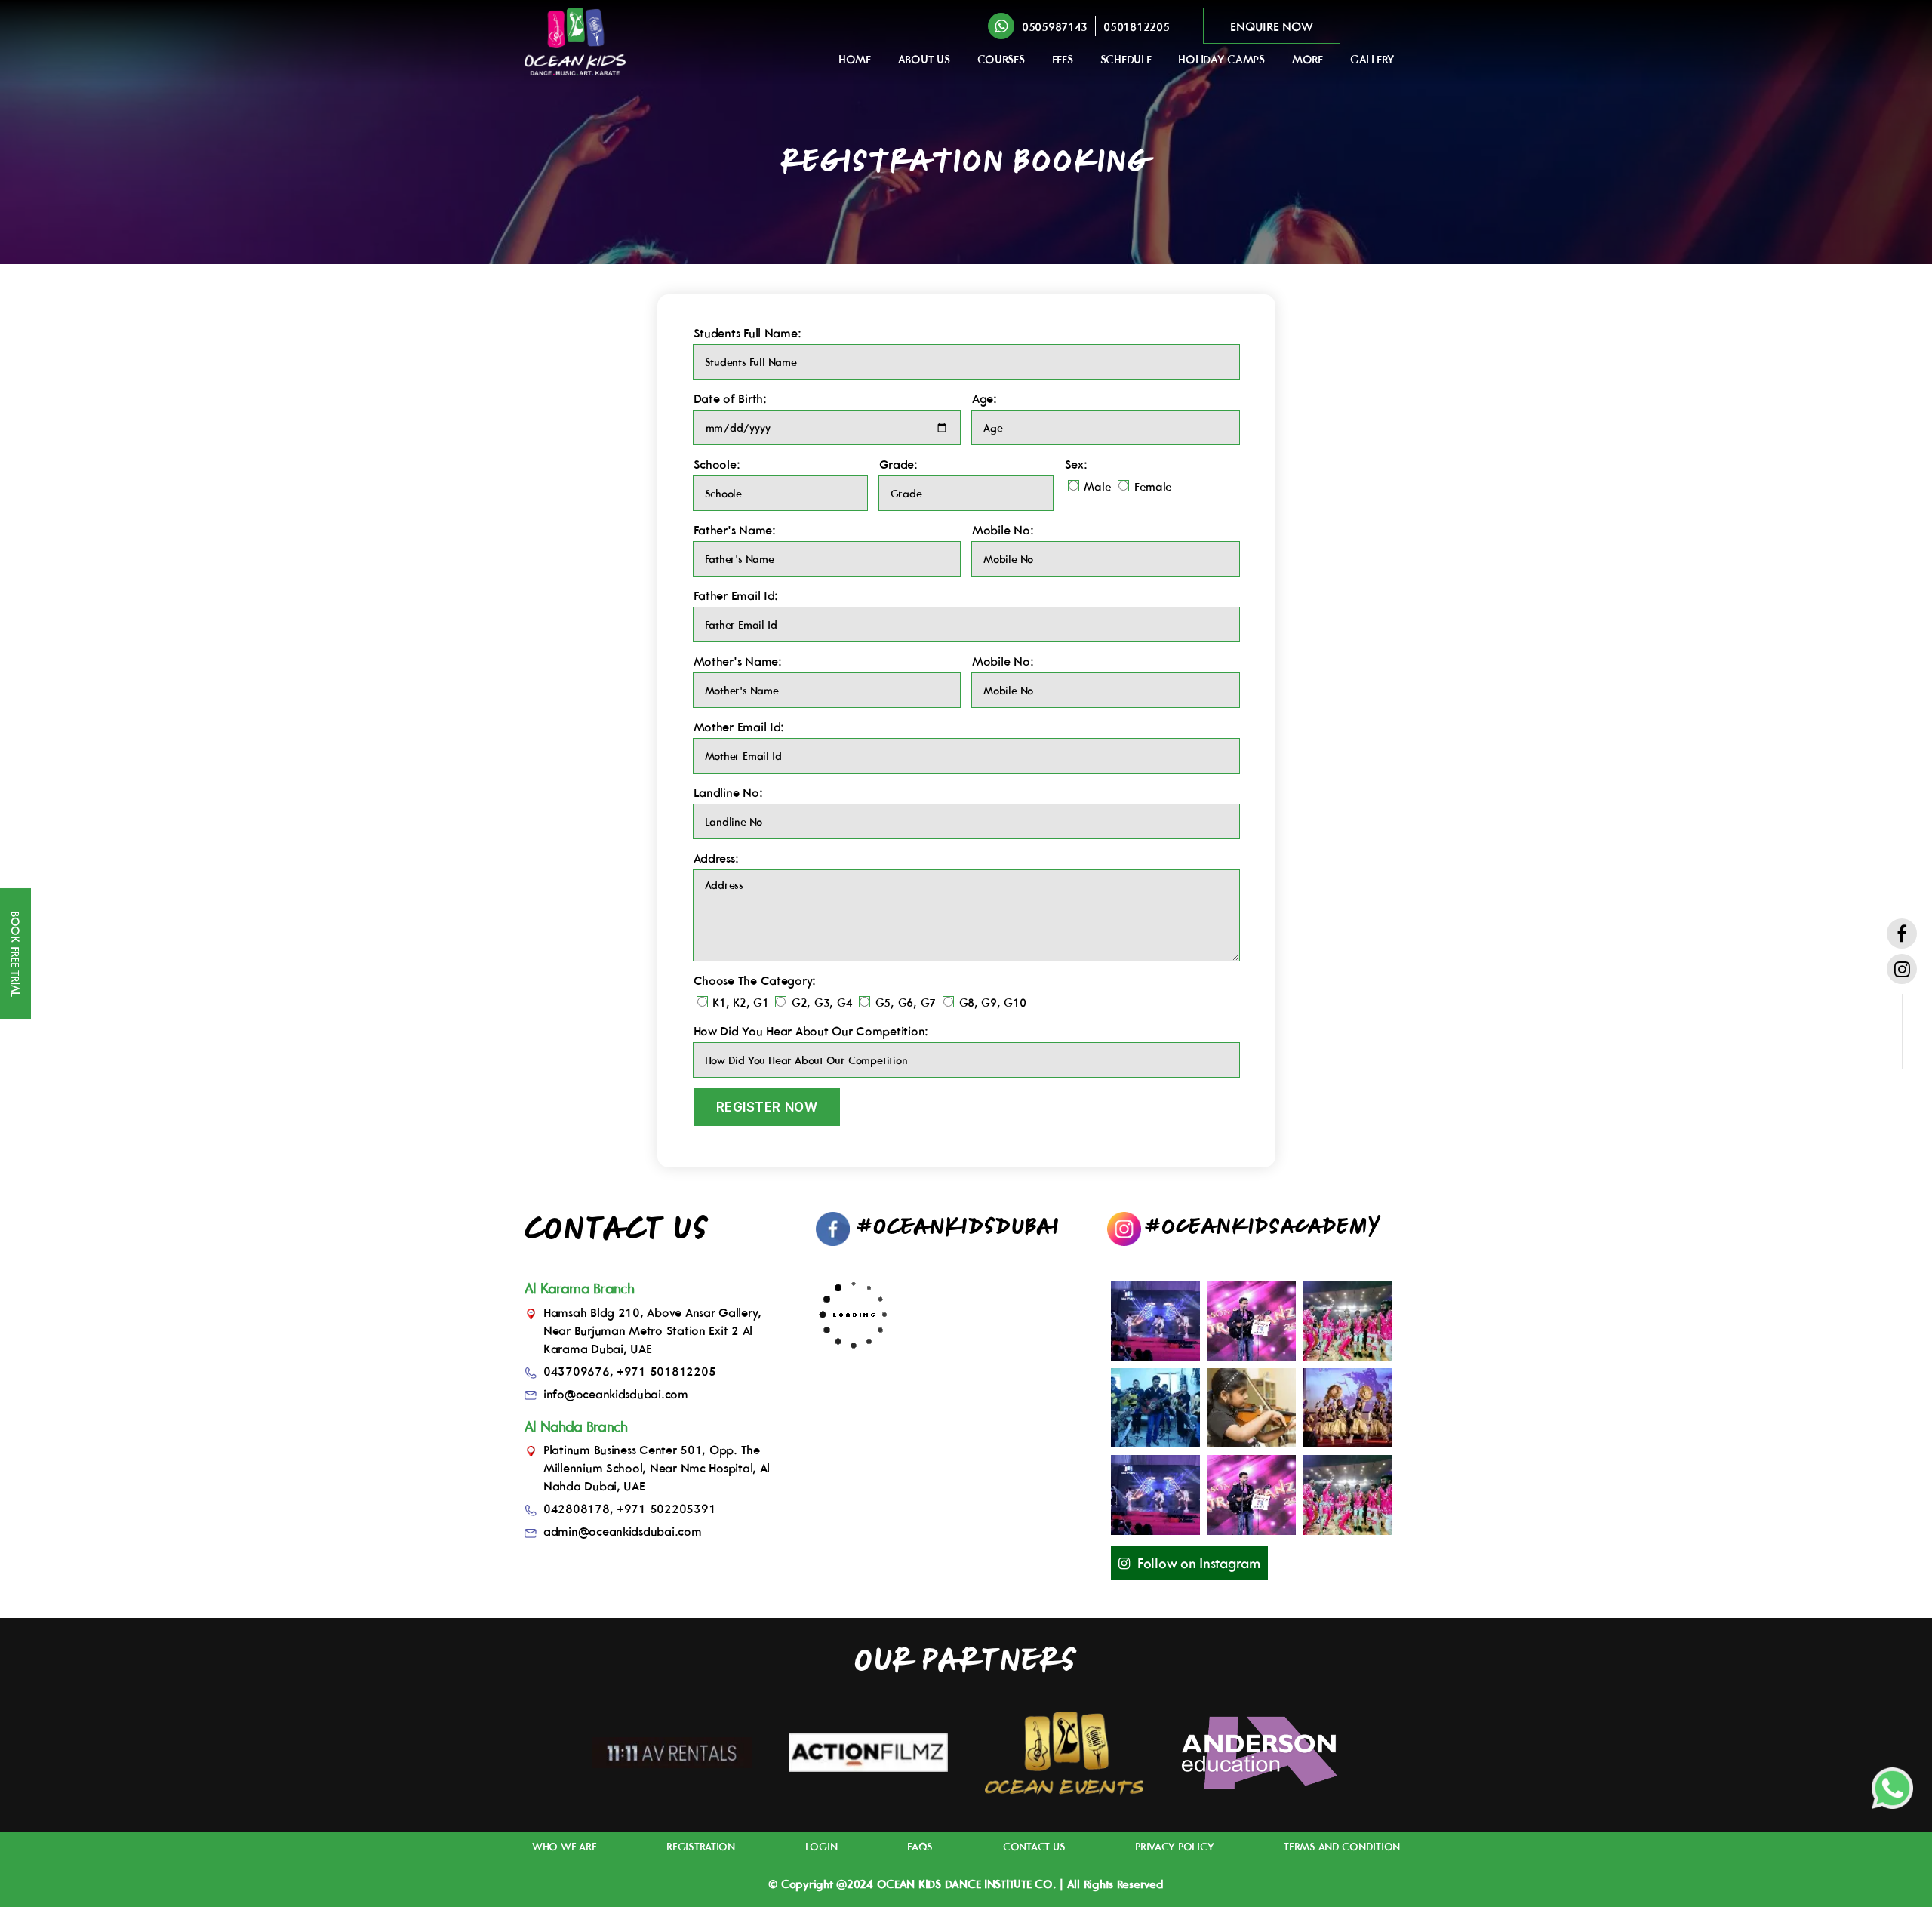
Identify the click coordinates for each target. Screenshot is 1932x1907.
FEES (1063, 59)
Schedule (1126, 59)
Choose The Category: (755, 980)
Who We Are (564, 1847)
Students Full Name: (748, 333)
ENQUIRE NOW (1271, 26)
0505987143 (1055, 27)
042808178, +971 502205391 (629, 1509)
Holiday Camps (1221, 59)
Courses (1001, 59)
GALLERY (1372, 59)
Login (821, 1847)
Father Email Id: (736, 595)
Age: (984, 398)
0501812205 (1136, 27)
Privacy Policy (1174, 1847)
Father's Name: (735, 530)
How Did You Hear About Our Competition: (811, 1031)
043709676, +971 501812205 (629, 1371)
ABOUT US (924, 59)
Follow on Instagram (1199, 1563)
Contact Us (1034, 1847)
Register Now (767, 1107)
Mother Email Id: (739, 727)
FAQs (920, 1847)
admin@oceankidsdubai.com (623, 1531)
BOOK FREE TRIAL (15, 954)
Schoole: (717, 464)
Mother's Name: (738, 661)
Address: (716, 858)
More (1307, 59)
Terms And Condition (1342, 1847)
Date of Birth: (730, 398)
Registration (701, 1847)
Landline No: (728, 792)
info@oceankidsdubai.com (616, 1394)
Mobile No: (1003, 530)
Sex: (1076, 464)
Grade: (898, 464)
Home (855, 59)
